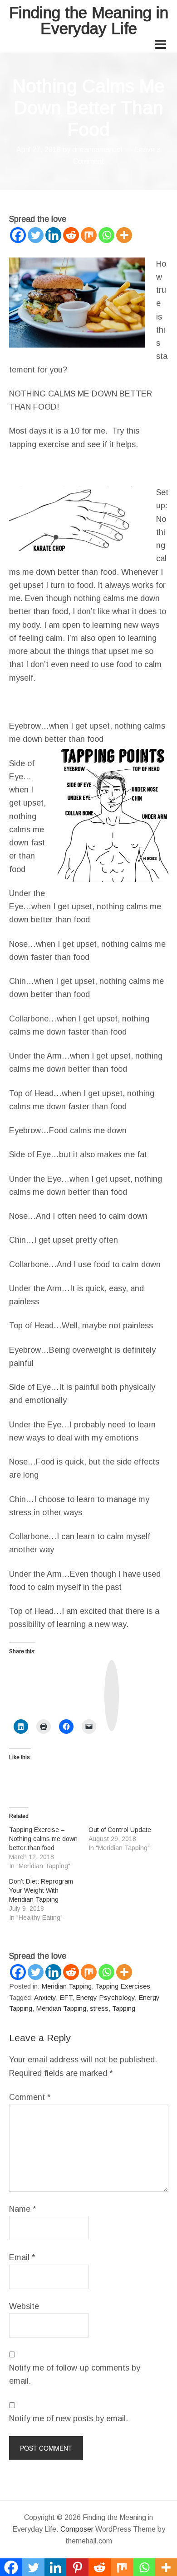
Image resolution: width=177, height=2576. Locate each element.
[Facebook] (18, 235)
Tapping (124, 2008)
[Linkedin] (53, 235)
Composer (77, 2529)
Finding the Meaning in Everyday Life (89, 20)
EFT (66, 1997)
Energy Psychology (105, 1997)
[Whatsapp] (106, 235)
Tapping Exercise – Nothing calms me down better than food (43, 1839)
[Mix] (89, 235)
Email (22, 2257)
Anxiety (45, 1997)
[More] (124, 235)
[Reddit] (71, 235)
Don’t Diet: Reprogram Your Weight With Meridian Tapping (41, 1890)
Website (24, 2306)
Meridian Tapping (66, 1986)
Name (23, 2209)
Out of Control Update (120, 1830)
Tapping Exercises (123, 1986)
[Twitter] (36, 235)
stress (99, 2008)
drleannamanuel (97, 150)
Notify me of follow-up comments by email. (75, 2374)
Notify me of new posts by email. (69, 2419)
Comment (30, 2097)
